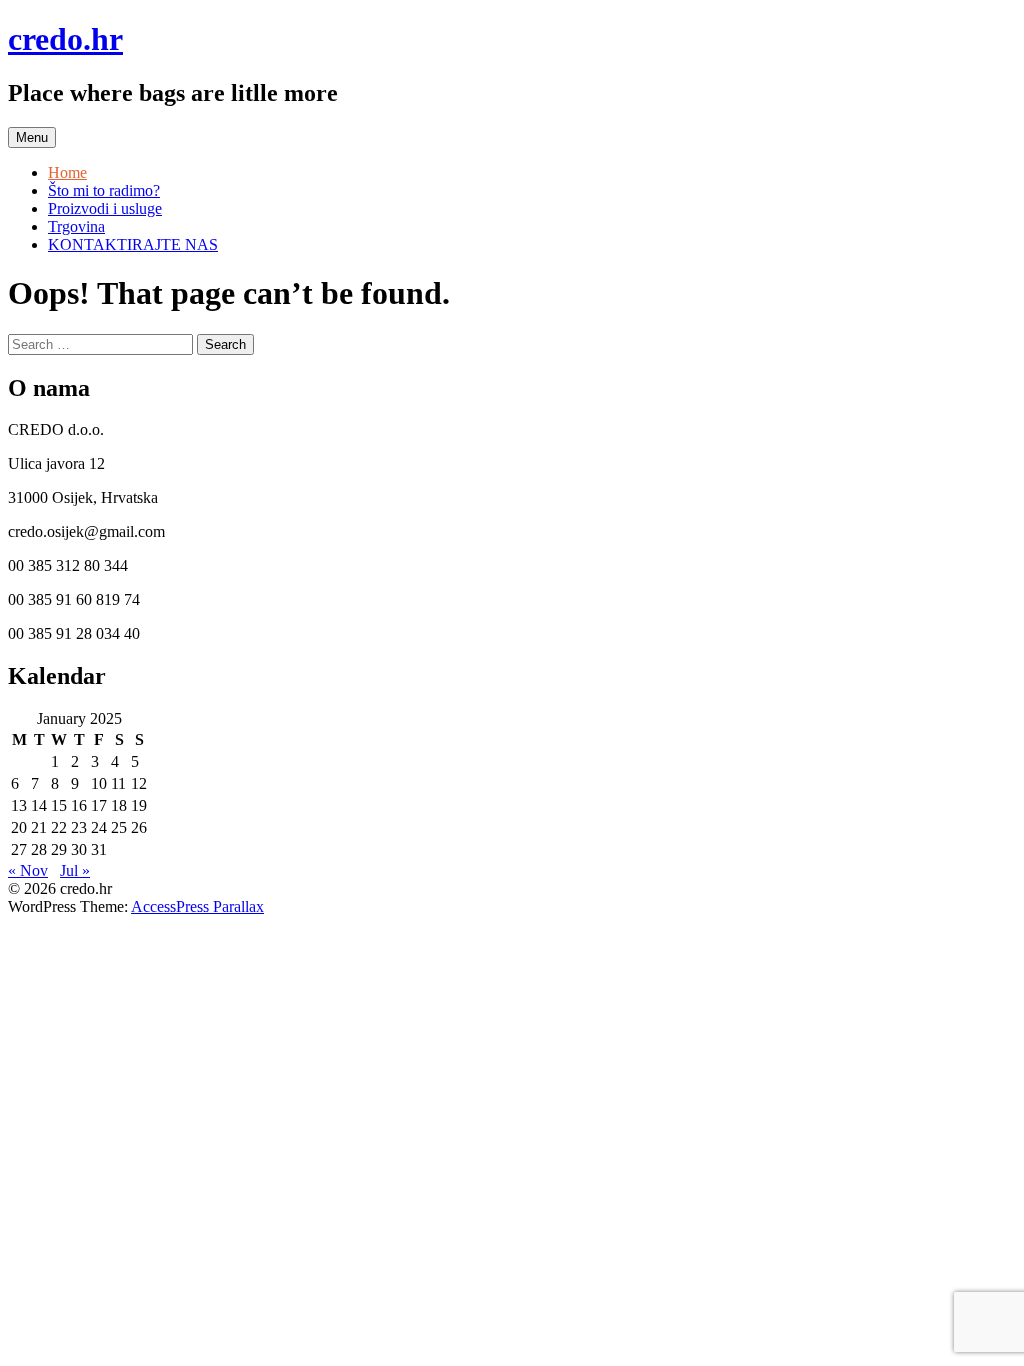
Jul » (75, 870)
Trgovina (76, 226)
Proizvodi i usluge (105, 208)
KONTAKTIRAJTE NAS (133, 244)
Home (67, 172)
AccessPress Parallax (197, 906)
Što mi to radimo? (104, 190)
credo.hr (65, 39)
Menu (32, 137)
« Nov (28, 870)
